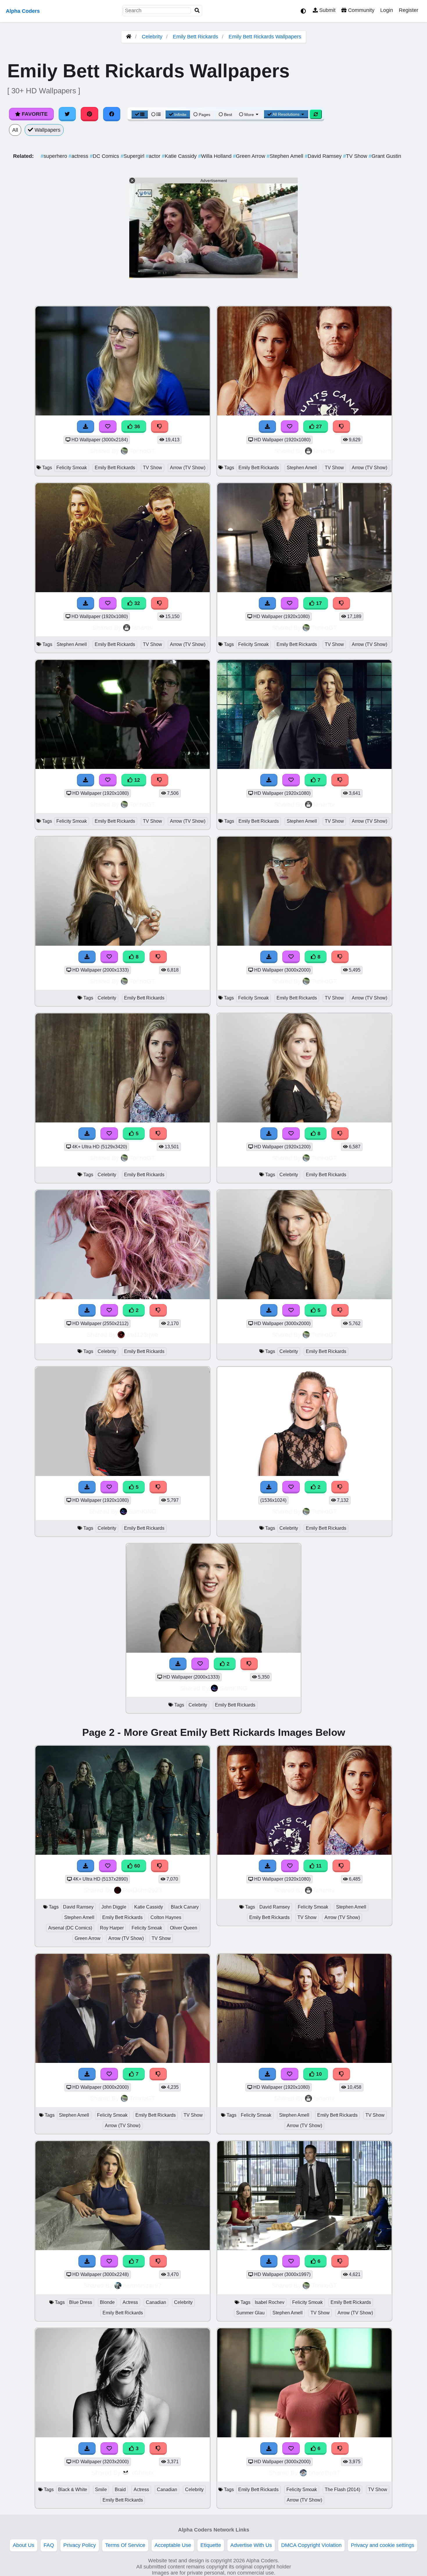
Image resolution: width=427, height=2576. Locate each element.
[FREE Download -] (87, 1310)
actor (154, 156)
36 (136, 426)
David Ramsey (324, 156)
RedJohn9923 (142, 1890)
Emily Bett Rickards (195, 37)
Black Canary (185, 1907)
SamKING (142, 1511)
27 (318, 426)
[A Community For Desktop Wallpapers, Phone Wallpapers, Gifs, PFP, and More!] (129, 37)
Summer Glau (250, 2313)
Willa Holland (216, 156)
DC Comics (105, 156)
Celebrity (152, 37)
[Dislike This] (158, 1310)
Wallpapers (47, 130)
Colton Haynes (166, 1917)
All (15, 130)
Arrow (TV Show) (188, 468)
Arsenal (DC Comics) (70, 1928)
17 (318, 603)
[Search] (197, 11)
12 (136, 780)
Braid (120, 2490)
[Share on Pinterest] (89, 114)
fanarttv (324, 451)
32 (136, 603)
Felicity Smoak (72, 468)
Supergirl (133, 156)
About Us (24, 2545)
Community (360, 10)
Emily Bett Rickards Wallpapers (265, 37)
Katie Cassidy (180, 156)
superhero (55, 156)
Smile (101, 2490)
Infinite (180, 115)
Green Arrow (250, 156)
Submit (327, 10)
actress (79, 156)
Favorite (34, 114)
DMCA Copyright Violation (311, 2545)
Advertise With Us (251, 2545)
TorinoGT (142, 451)
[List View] (156, 115)
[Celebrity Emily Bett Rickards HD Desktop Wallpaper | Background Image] (123, 1297)
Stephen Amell (286, 156)
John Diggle (114, 1907)
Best (227, 115)
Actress (130, 2302)
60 (136, 1866)
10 (318, 2074)
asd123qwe (142, 1335)
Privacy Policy (80, 2545)
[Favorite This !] (109, 1310)
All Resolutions (286, 114)
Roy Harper (112, 1928)
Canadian (156, 2302)
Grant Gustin (385, 156)
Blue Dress (81, 2302)
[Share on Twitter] (67, 114)
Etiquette (211, 2545)
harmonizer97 (142, 2285)
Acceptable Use (173, 2545)
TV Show (356, 156)
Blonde (107, 2302)
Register (409, 10)
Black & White (73, 2490)
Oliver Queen (184, 1928)
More (249, 115)
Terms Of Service (125, 2545)
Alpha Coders (23, 11)
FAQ (49, 2545)
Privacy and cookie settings (383, 2545)
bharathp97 (324, 2473)
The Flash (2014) (342, 2490)
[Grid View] (140, 115)
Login (387, 10)
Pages (204, 115)
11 (318, 1866)
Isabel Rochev (270, 2302)
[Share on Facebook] (112, 114)
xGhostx (142, 2473)
